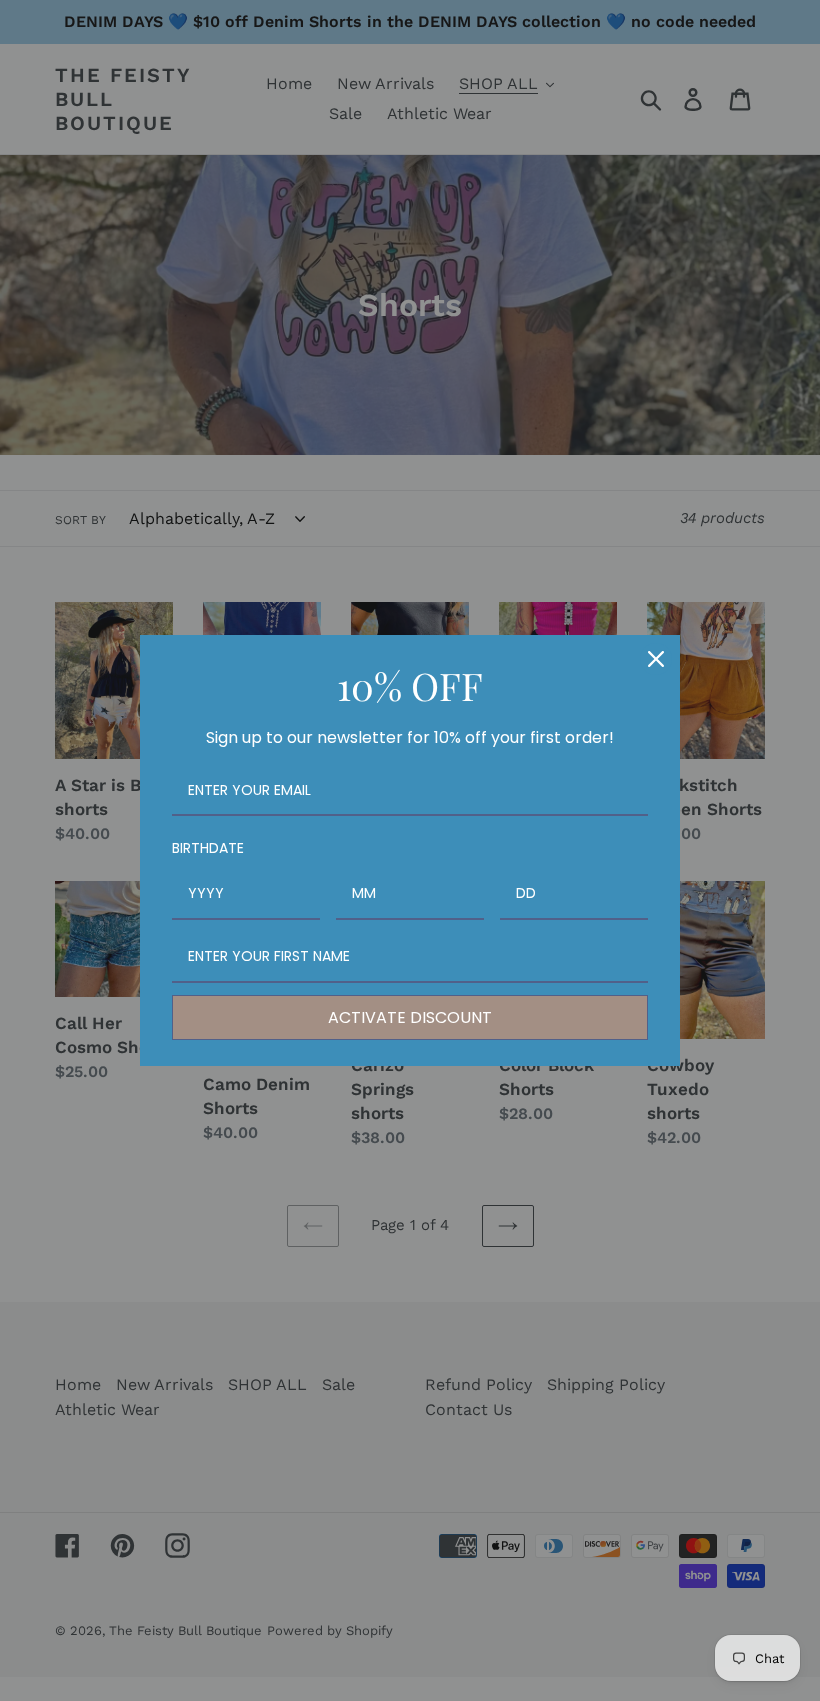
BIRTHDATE (208, 848)
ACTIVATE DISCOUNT (410, 1017)
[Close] (656, 659)
